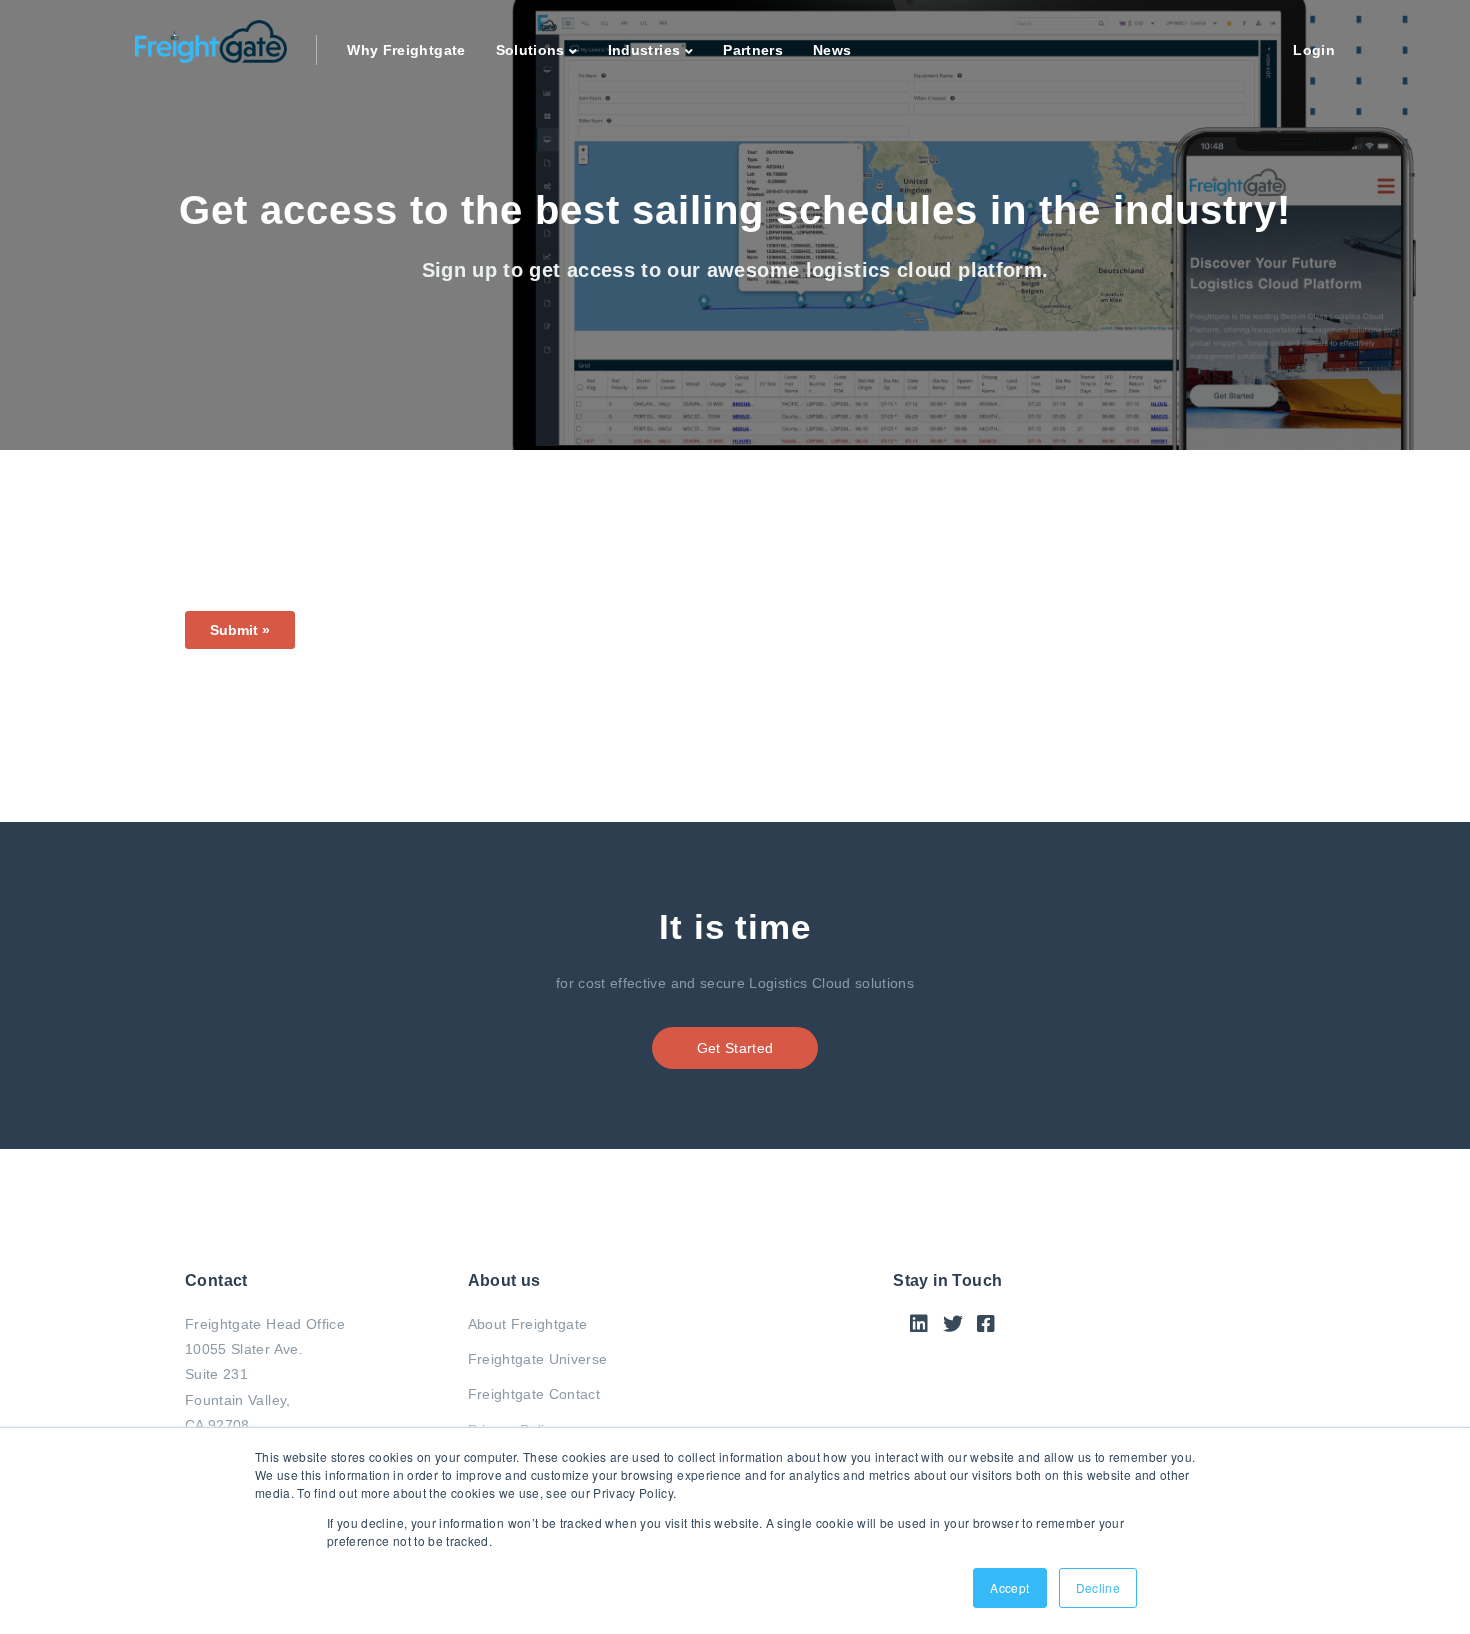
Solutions (530, 50)
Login (1314, 50)
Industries (644, 50)
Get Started (735, 1048)
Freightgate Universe (538, 1359)
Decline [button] (1098, 1587)
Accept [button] (1009, 1587)
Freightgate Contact (534, 1394)
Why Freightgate (406, 50)
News (832, 50)
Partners (753, 50)
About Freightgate (528, 1324)
